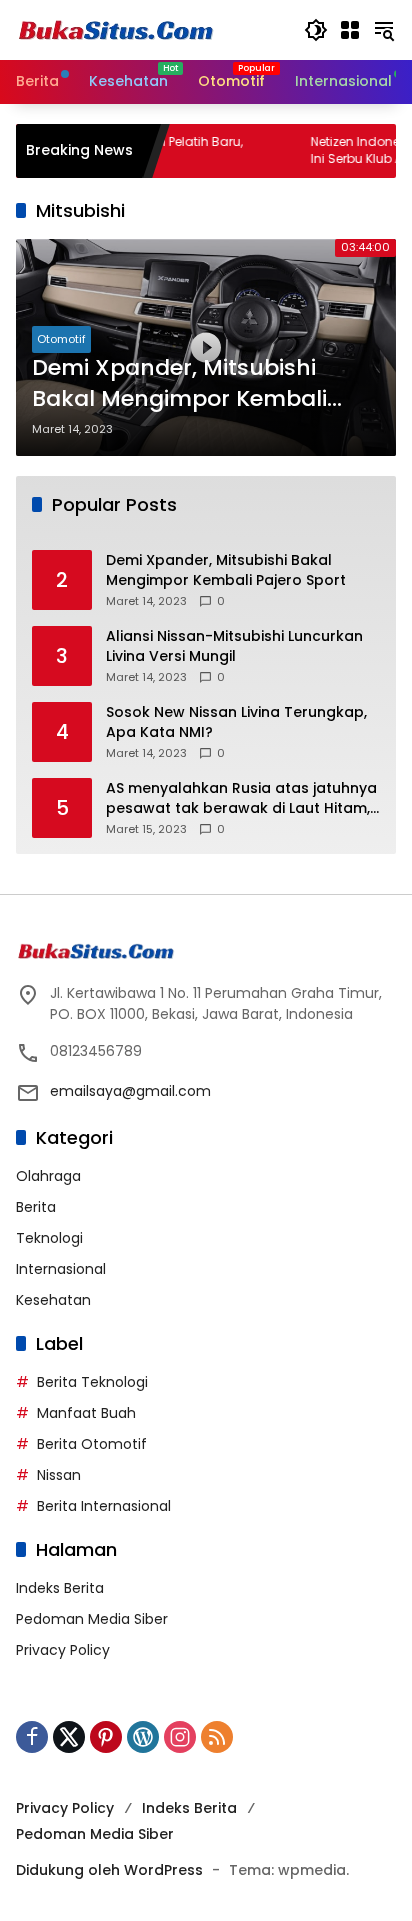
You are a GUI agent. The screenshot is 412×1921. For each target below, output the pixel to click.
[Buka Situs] (116, 29)
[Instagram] (180, 1737)
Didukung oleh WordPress (109, 1870)
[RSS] (217, 1737)
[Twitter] (69, 1737)
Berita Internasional (104, 1506)
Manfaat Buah (86, 1413)
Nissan (59, 1475)
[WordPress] (143, 1737)
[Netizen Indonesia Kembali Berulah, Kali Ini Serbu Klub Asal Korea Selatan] (256, 151)
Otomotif (61, 339)
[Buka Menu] (350, 30)
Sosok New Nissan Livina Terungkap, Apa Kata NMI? (236, 722)
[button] (316, 30)
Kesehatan (53, 1300)
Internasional (61, 1269)
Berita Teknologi (92, 1382)
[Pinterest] (106, 1737)
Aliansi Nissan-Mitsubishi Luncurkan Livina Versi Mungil (234, 646)
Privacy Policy (63, 1650)
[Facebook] (32, 1737)
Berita (36, 1207)
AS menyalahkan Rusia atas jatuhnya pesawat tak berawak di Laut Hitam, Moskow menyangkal (241, 798)
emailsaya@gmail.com (130, 1091)
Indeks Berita (60, 1588)
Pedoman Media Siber (92, 1619)
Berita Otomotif (92, 1444)
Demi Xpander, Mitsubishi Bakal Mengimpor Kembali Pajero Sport (179, 384)
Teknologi (49, 1238)
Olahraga (48, 1176)
